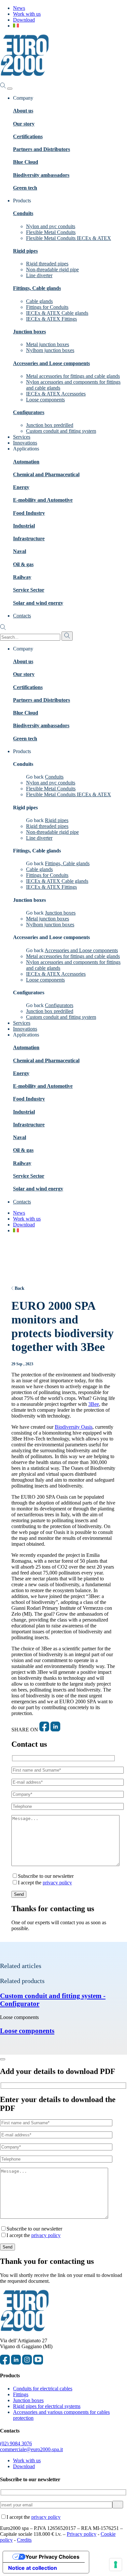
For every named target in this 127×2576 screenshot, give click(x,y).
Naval (20, 551)
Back (20, 1288)
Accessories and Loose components (51, 363)
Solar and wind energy (38, 603)
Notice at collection (33, 2568)
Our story (24, 124)
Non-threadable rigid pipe (52, 269)
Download (24, 20)
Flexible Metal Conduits (51, 232)
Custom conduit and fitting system (61, 431)
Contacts (22, 616)
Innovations (25, 443)
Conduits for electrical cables (43, 2389)
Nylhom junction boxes (50, 350)
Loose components (45, 400)
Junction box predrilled (50, 425)
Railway (22, 577)
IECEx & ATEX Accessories (56, 394)
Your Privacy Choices (52, 2557)
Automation (26, 462)
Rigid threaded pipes (47, 264)
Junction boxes (29, 332)
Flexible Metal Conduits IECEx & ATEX (69, 238)
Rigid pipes (25, 251)
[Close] (3, 2059)
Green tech (25, 188)
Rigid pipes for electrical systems (47, 2406)
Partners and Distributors (42, 149)
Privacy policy (82, 2534)
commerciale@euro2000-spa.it (31, 2449)
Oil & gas (23, 564)
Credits (24, 2540)
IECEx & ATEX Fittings (51, 319)
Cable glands (39, 301)
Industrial (24, 526)
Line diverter (39, 275)
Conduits (23, 213)
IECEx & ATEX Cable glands (57, 313)
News (19, 8)
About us (23, 111)
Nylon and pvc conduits (51, 226)
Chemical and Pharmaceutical (46, 474)
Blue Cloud (26, 162)
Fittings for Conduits (47, 307)
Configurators (29, 412)
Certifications (28, 136)
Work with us (27, 14)
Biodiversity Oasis (74, 1427)
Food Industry (29, 513)
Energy (21, 487)
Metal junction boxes (48, 344)
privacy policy (57, 1883)
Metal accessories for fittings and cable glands (73, 376)
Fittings (21, 2394)
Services (22, 437)
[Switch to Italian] (16, 26)
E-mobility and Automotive (43, 500)
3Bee (94, 1404)
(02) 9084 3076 (16, 2443)
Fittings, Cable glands (37, 288)
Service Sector (29, 590)
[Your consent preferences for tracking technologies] (116, 2565)
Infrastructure (29, 539)
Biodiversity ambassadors (41, 175)
